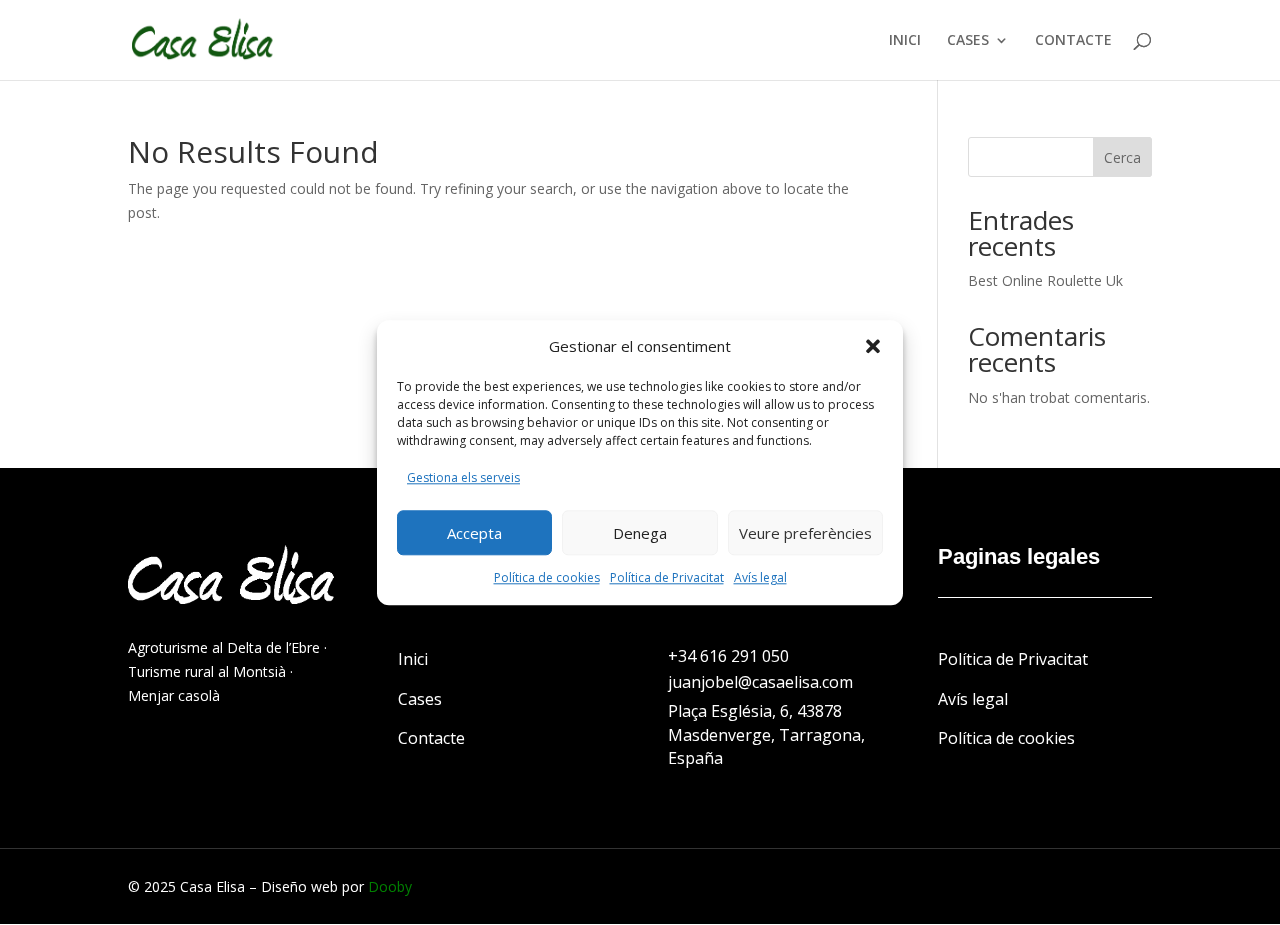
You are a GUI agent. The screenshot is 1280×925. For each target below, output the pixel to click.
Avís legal (760, 577)
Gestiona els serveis (463, 478)
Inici (413, 659)
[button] (873, 347)
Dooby (390, 886)
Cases (420, 699)
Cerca (1122, 157)
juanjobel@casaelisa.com (760, 682)
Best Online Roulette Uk (1045, 280)
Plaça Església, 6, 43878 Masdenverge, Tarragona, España (766, 735)
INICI (905, 41)
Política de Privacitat (667, 577)
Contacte (431, 738)
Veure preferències (805, 533)
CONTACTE (1073, 41)
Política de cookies (547, 577)
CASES (968, 41)
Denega (640, 533)
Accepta (474, 533)
